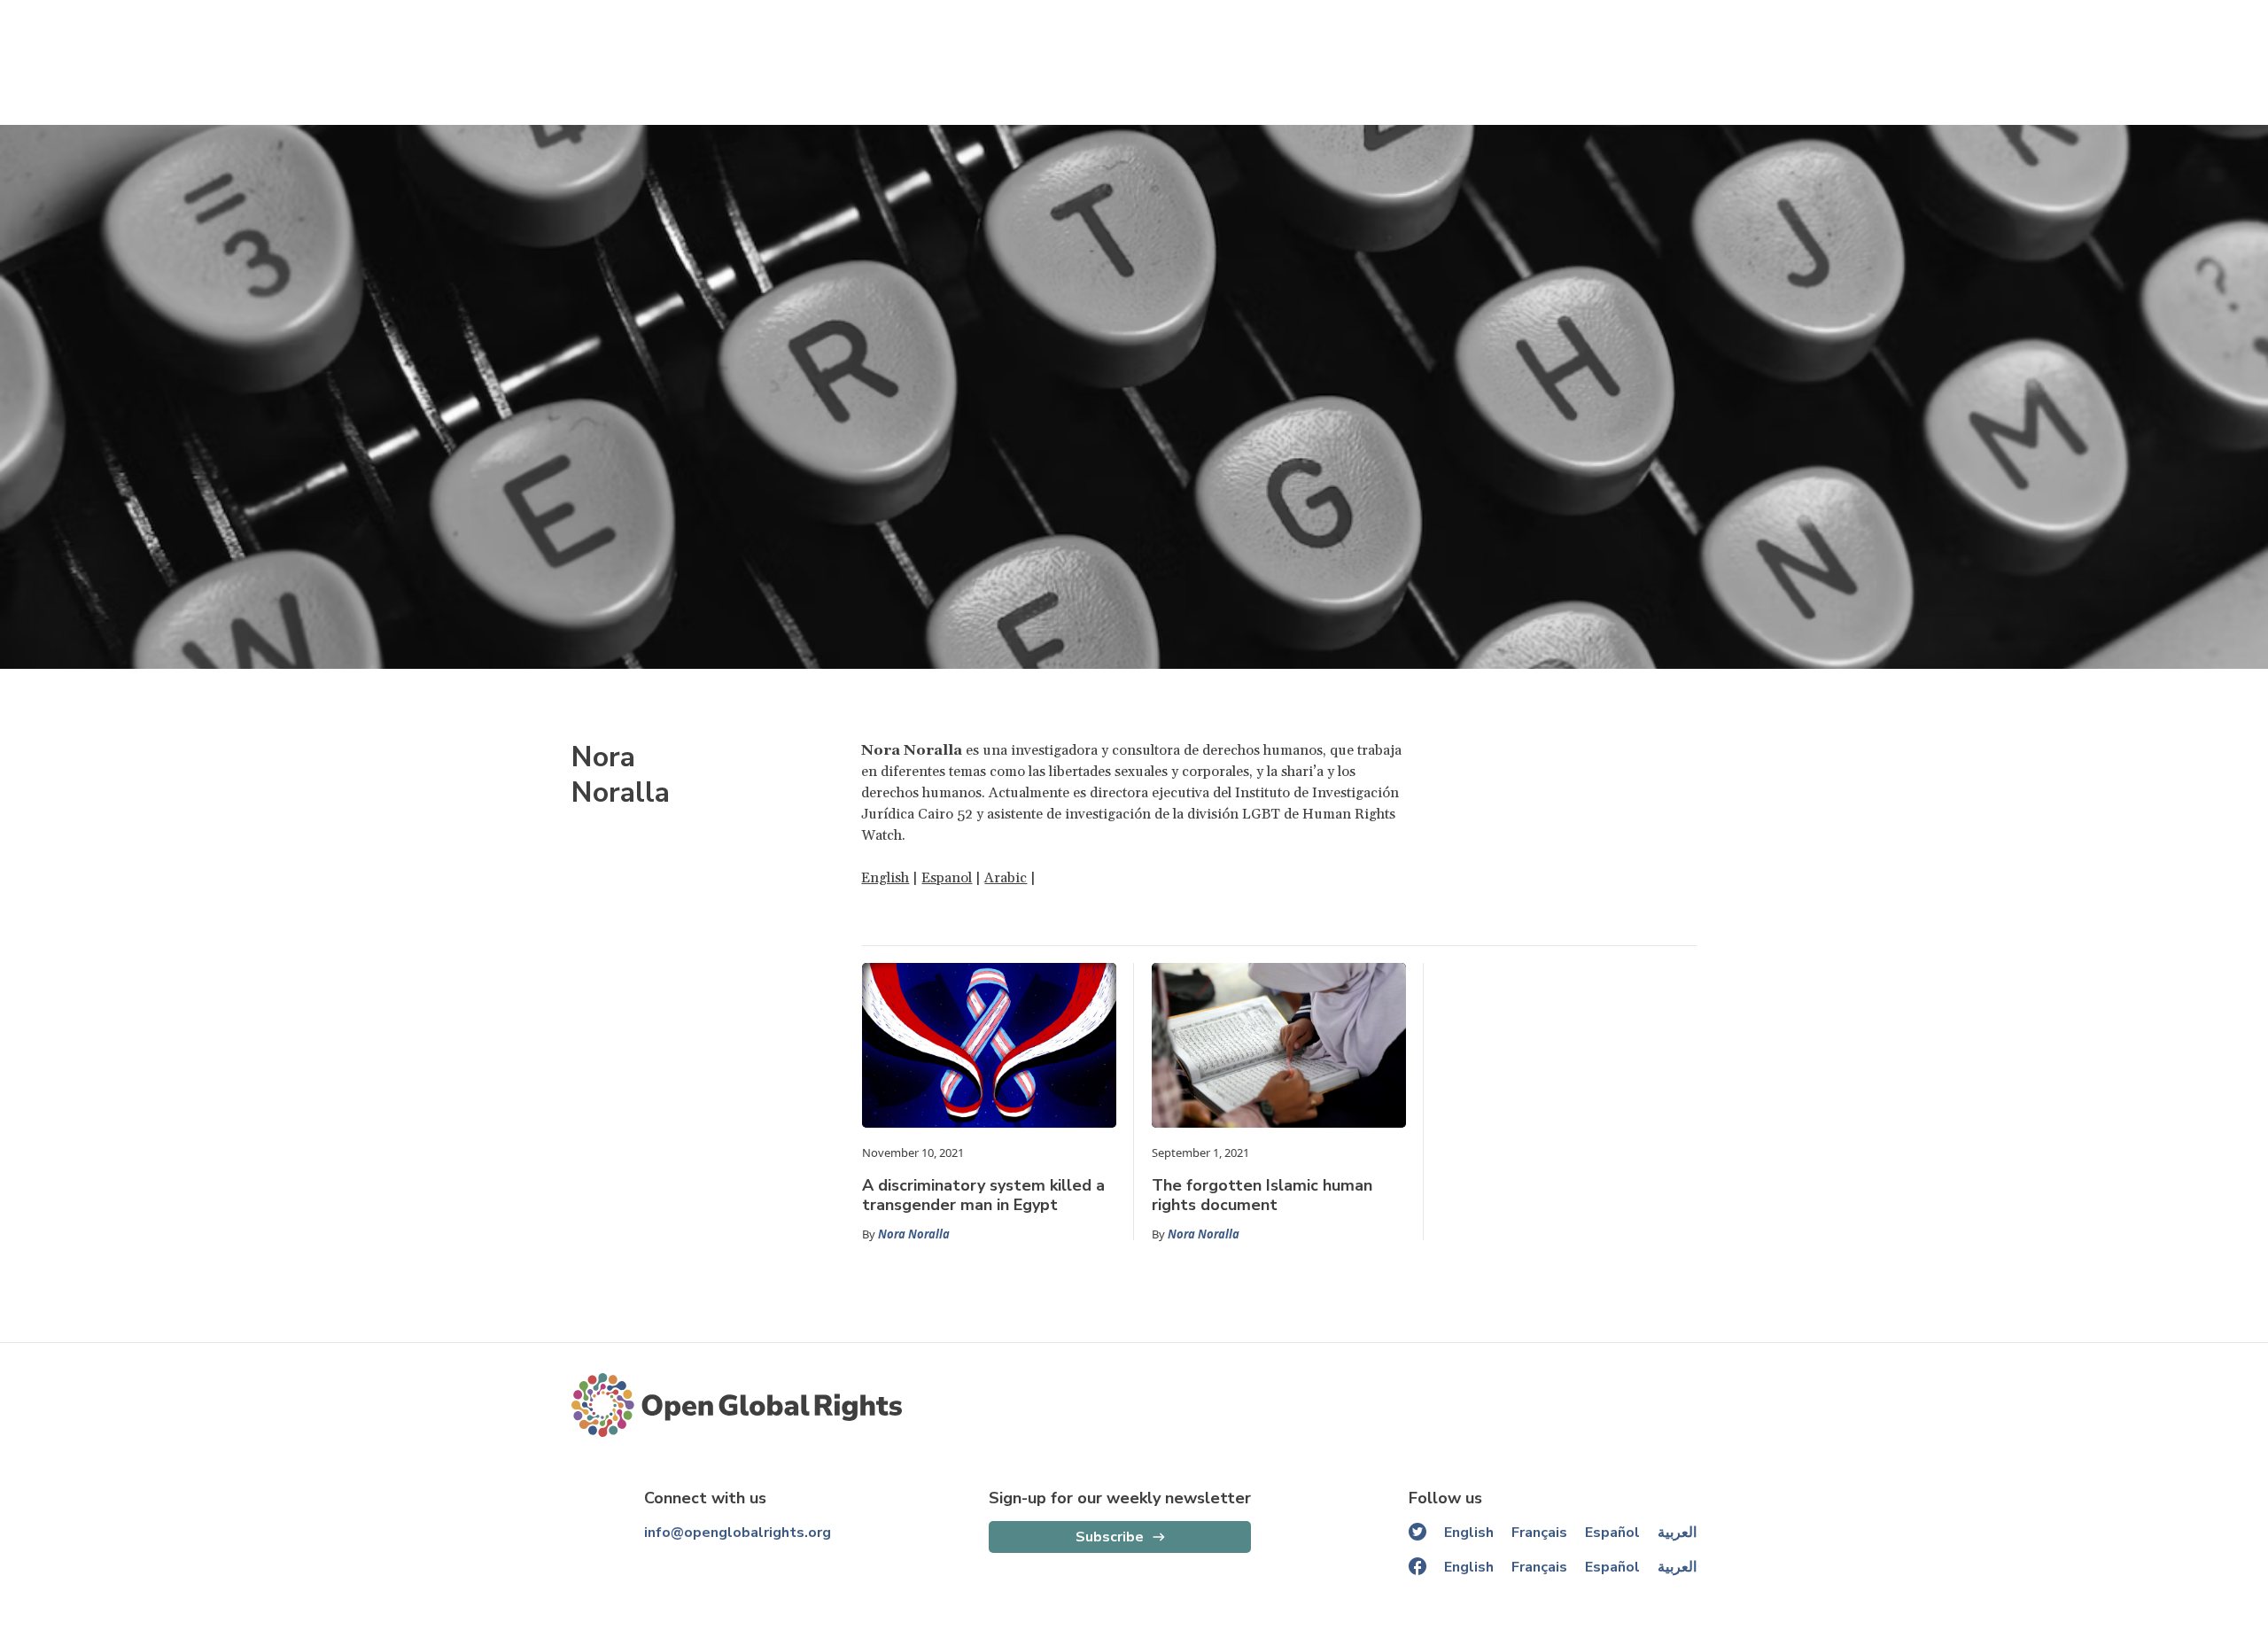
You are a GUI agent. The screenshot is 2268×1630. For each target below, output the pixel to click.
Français (1539, 1533)
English (885, 878)
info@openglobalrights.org (738, 1533)
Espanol (947, 878)
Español (1612, 1533)
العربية (1677, 1533)
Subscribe (1110, 1537)
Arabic (1006, 878)
